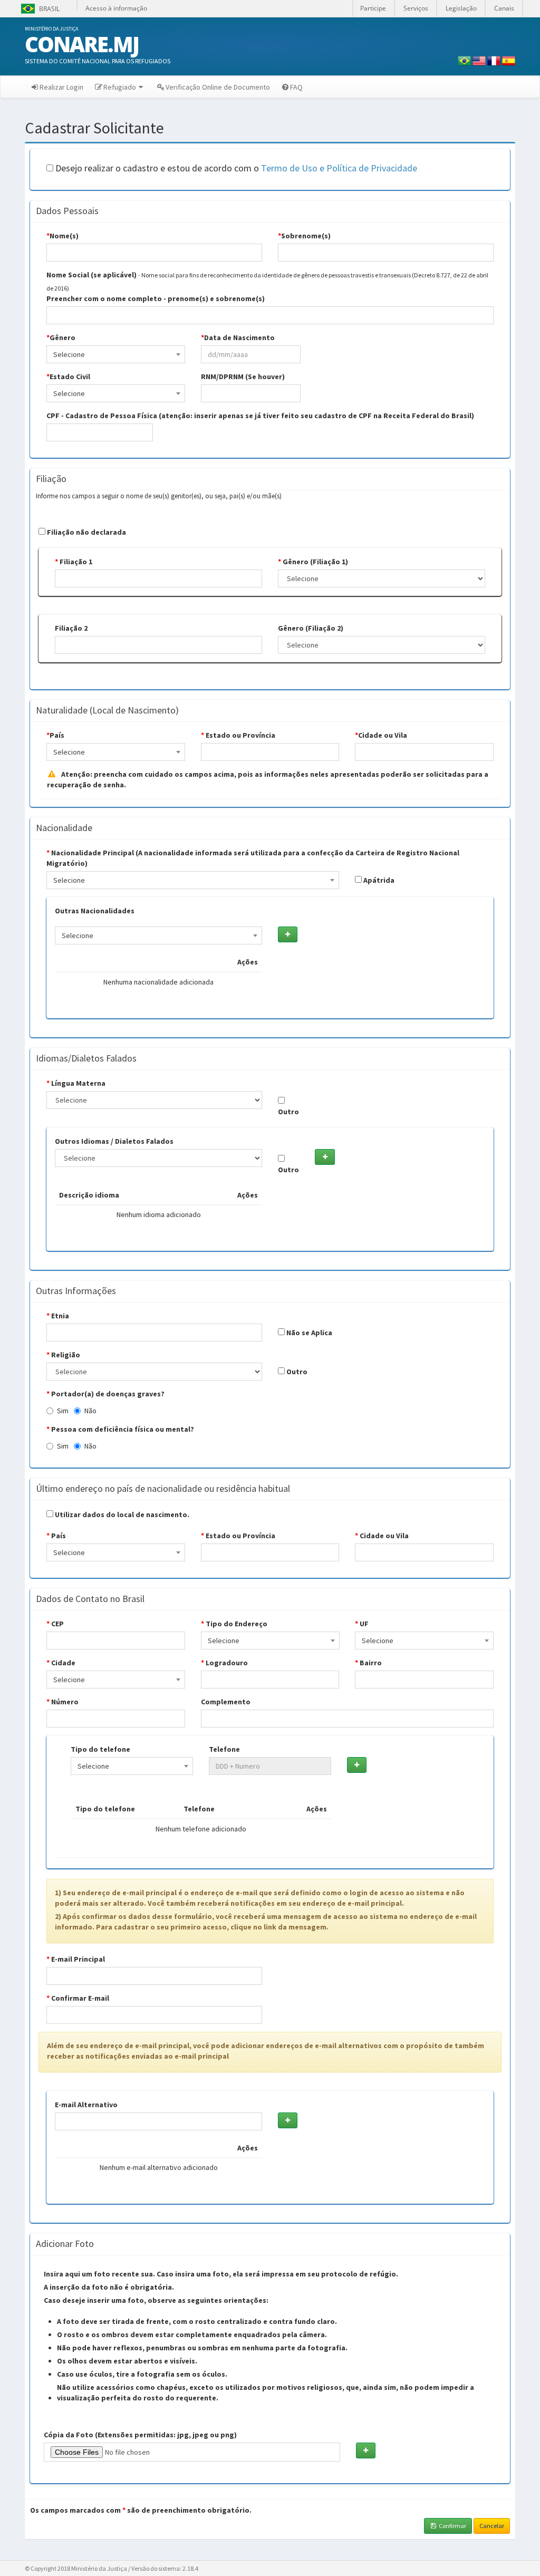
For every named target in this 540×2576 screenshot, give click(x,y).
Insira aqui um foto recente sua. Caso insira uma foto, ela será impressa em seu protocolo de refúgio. (221, 2274)
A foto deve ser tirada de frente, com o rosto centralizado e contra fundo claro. (197, 2321)
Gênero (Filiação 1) (313, 562)
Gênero (61, 337)
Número (62, 1702)
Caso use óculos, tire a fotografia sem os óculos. (142, 2374)
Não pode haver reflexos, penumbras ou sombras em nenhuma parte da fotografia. (202, 2348)
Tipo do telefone (100, 1749)
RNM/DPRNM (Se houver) (243, 377)
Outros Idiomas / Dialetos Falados (114, 1141)
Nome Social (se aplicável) (91, 275)
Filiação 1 (74, 562)
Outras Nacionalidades (95, 911)
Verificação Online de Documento (218, 87)
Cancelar (492, 2526)
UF (362, 1624)
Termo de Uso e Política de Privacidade (339, 168)
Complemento (226, 1702)
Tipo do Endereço (234, 1624)
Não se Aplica (308, 1333)
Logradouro (224, 1663)
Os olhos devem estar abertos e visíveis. (127, 2361)
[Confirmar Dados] (288, 934)
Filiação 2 (71, 628)
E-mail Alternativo (86, 2105)
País (55, 735)
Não (90, 1411)
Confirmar (452, 2526)
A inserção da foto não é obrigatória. (109, 2287)
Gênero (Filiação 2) (311, 628)
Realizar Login (61, 87)
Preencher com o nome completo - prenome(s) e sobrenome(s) (156, 298)
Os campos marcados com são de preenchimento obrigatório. (141, 2510)
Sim (63, 1411)
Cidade (61, 1663)
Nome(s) (62, 236)
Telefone (224, 1749)
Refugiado (120, 87)
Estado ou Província (238, 735)
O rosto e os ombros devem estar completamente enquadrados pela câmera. (192, 2334)
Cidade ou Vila (381, 735)
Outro (288, 1112)
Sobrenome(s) (304, 236)
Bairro (368, 1663)
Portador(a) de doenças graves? (105, 1394)
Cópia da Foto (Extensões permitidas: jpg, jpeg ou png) (140, 2435)
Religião (63, 1355)
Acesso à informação (116, 8)
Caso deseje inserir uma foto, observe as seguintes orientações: (156, 2300)
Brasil (39, 9)
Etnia (58, 1316)
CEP (55, 1624)
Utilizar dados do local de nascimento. (121, 1514)
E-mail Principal (76, 1959)
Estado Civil (68, 377)
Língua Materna (76, 1083)
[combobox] (116, 354)
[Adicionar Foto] (366, 2450)
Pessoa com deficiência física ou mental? (120, 1429)
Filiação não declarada (86, 532)
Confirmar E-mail (78, 1998)
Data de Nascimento (238, 337)
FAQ (296, 87)
